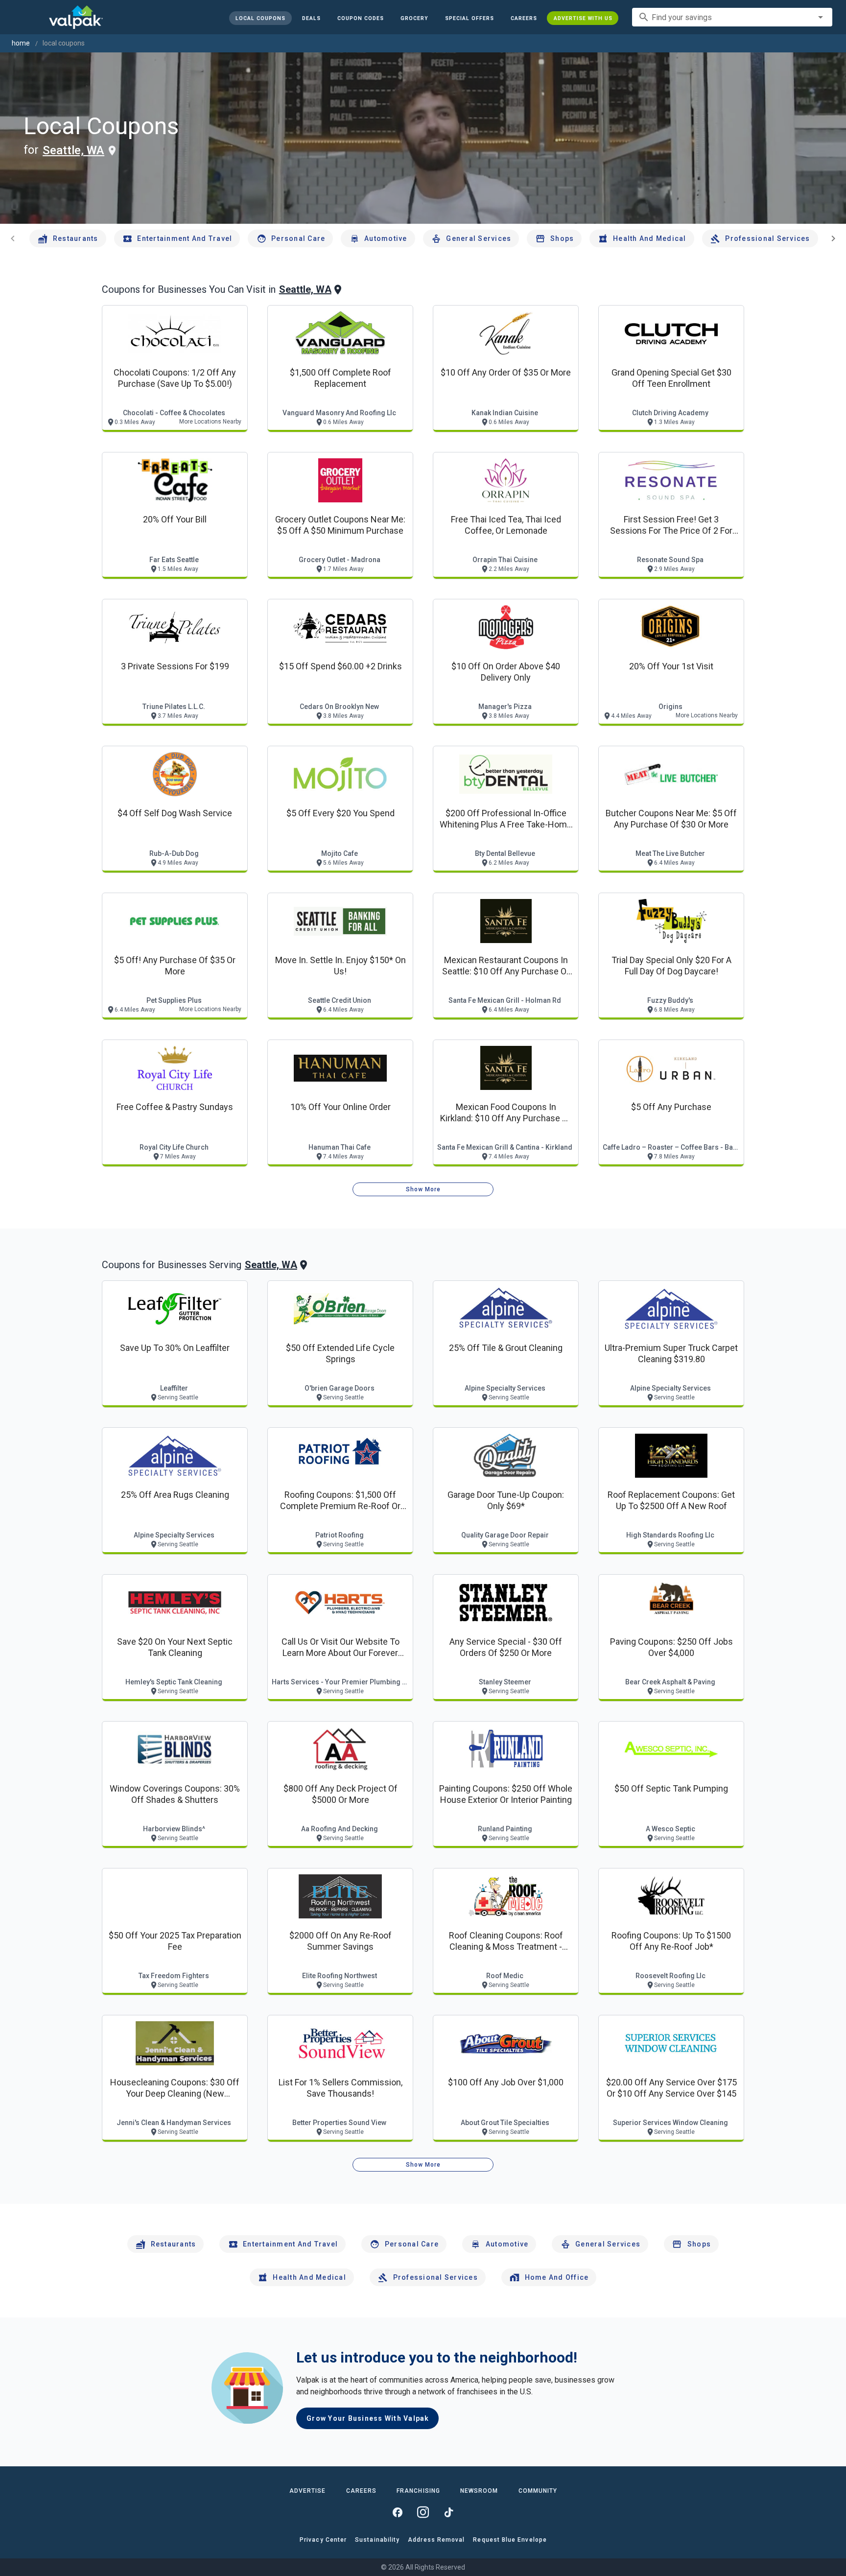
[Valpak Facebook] (398, 2512)
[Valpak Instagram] (423, 2512)
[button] (469, 18)
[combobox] (732, 17)
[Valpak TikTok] (448, 2512)
